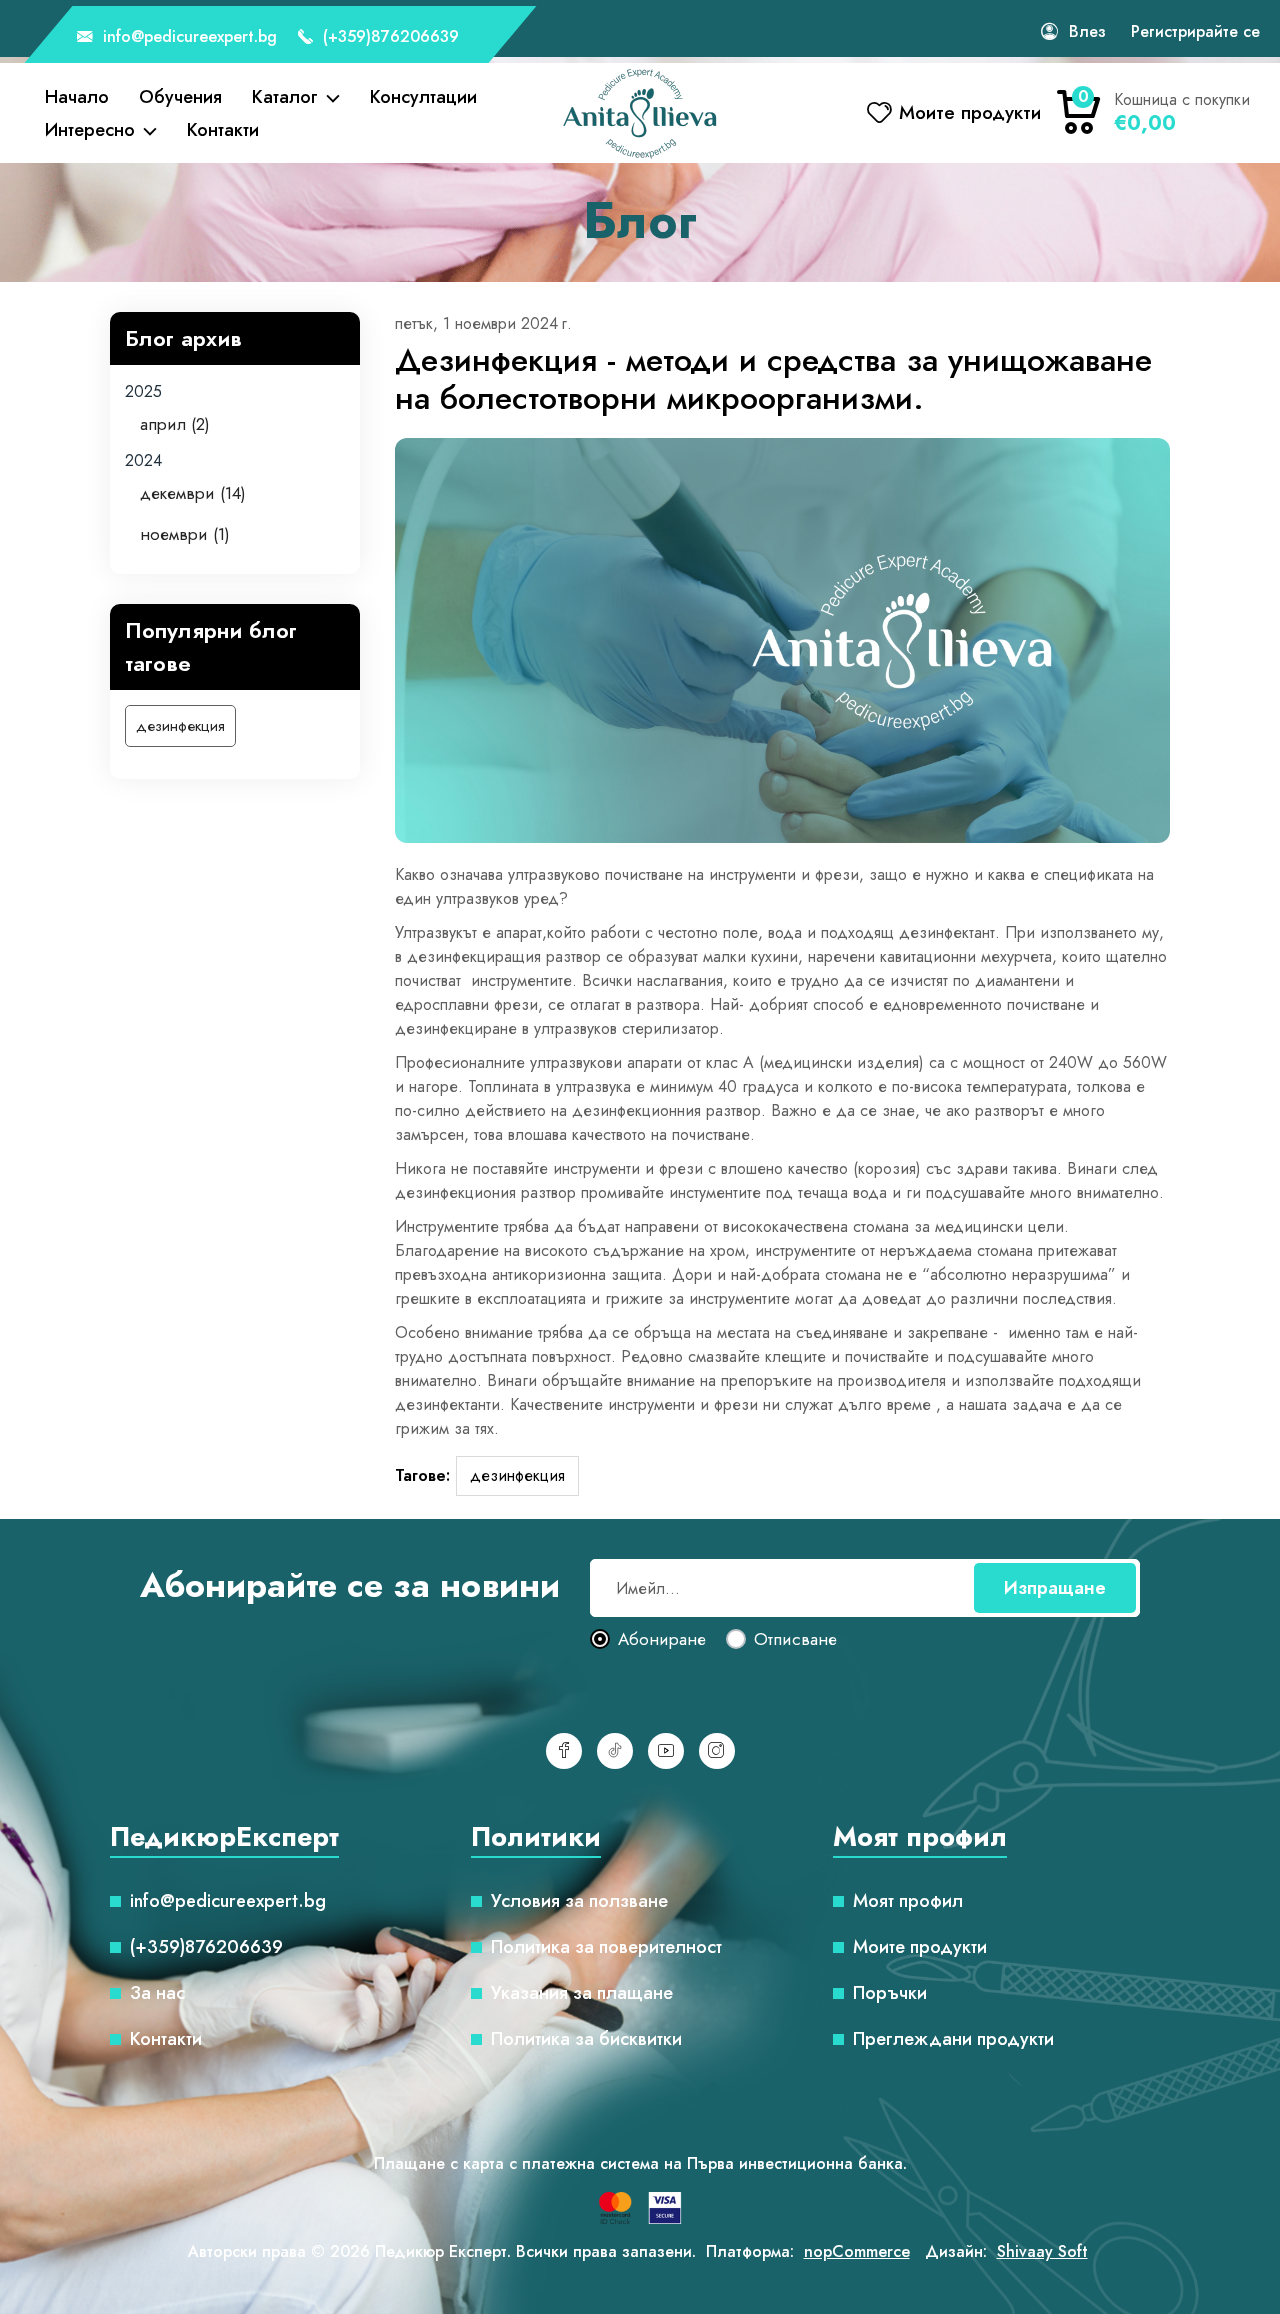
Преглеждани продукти (953, 2039)
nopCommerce (857, 2251)
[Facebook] (564, 1751)
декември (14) (193, 493)
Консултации (423, 97)
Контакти (223, 130)
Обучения (180, 97)
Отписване (795, 1640)
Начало (77, 97)
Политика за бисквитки (586, 2039)
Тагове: (422, 1475)
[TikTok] (615, 1751)
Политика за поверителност (606, 1947)
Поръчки (890, 1993)
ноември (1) (185, 534)
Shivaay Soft (1042, 2251)
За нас (157, 1993)
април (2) (175, 424)
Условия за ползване (579, 1901)
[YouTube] (666, 1751)
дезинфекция (180, 726)
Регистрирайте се (1195, 31)
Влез (1087, 31)
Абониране (662, 1640)
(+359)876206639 (388, 36)
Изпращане (1055, 1588)
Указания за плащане (582, 1993)
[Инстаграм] (717, 1751)
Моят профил (908, 1901)
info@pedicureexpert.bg (187, 36)
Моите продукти (920, 1947)
